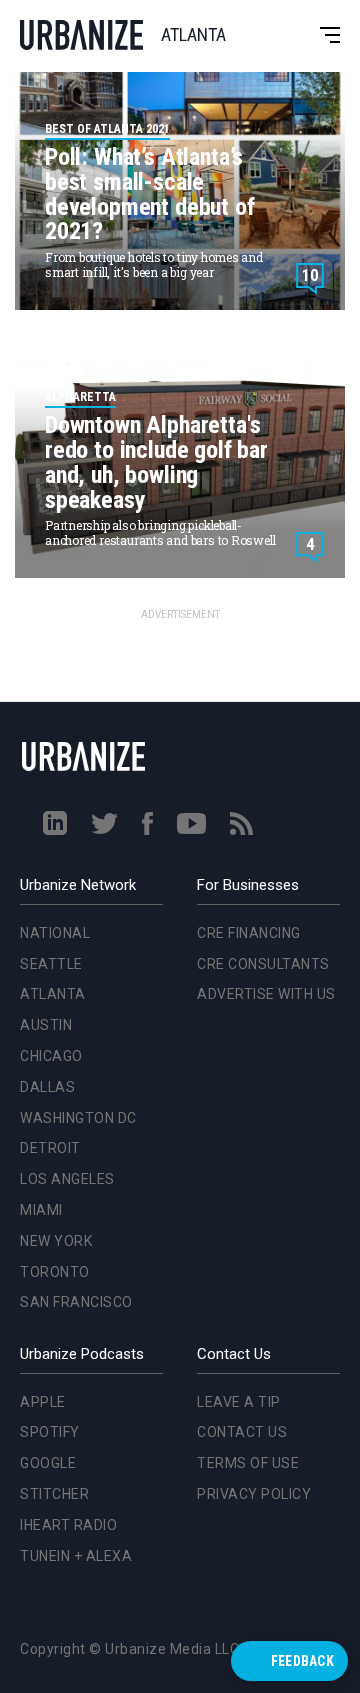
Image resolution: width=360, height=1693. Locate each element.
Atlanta (53, 994)
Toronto (51, 818)
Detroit (46, 695)
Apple (43, 1402)
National (55, 933)
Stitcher (54, 1494)
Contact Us (242, 1432)
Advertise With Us (266, 994)
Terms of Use (248, 1463)
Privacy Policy (254, 1494)
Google (48, 1463)
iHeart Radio (68, 1525)
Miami (37, 756)
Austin (46, 1025)
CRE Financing (249, 933)
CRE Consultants (263, 964)
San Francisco (72, 849)
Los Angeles (63, 726)
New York (52, 787)
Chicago (51, 1056)
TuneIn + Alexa (76, 1556)
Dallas (43, 633)
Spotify (50, 1432)
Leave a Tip (239, 1402)
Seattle (51, 964)
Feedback (302, 1661)
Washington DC (74, 664)
